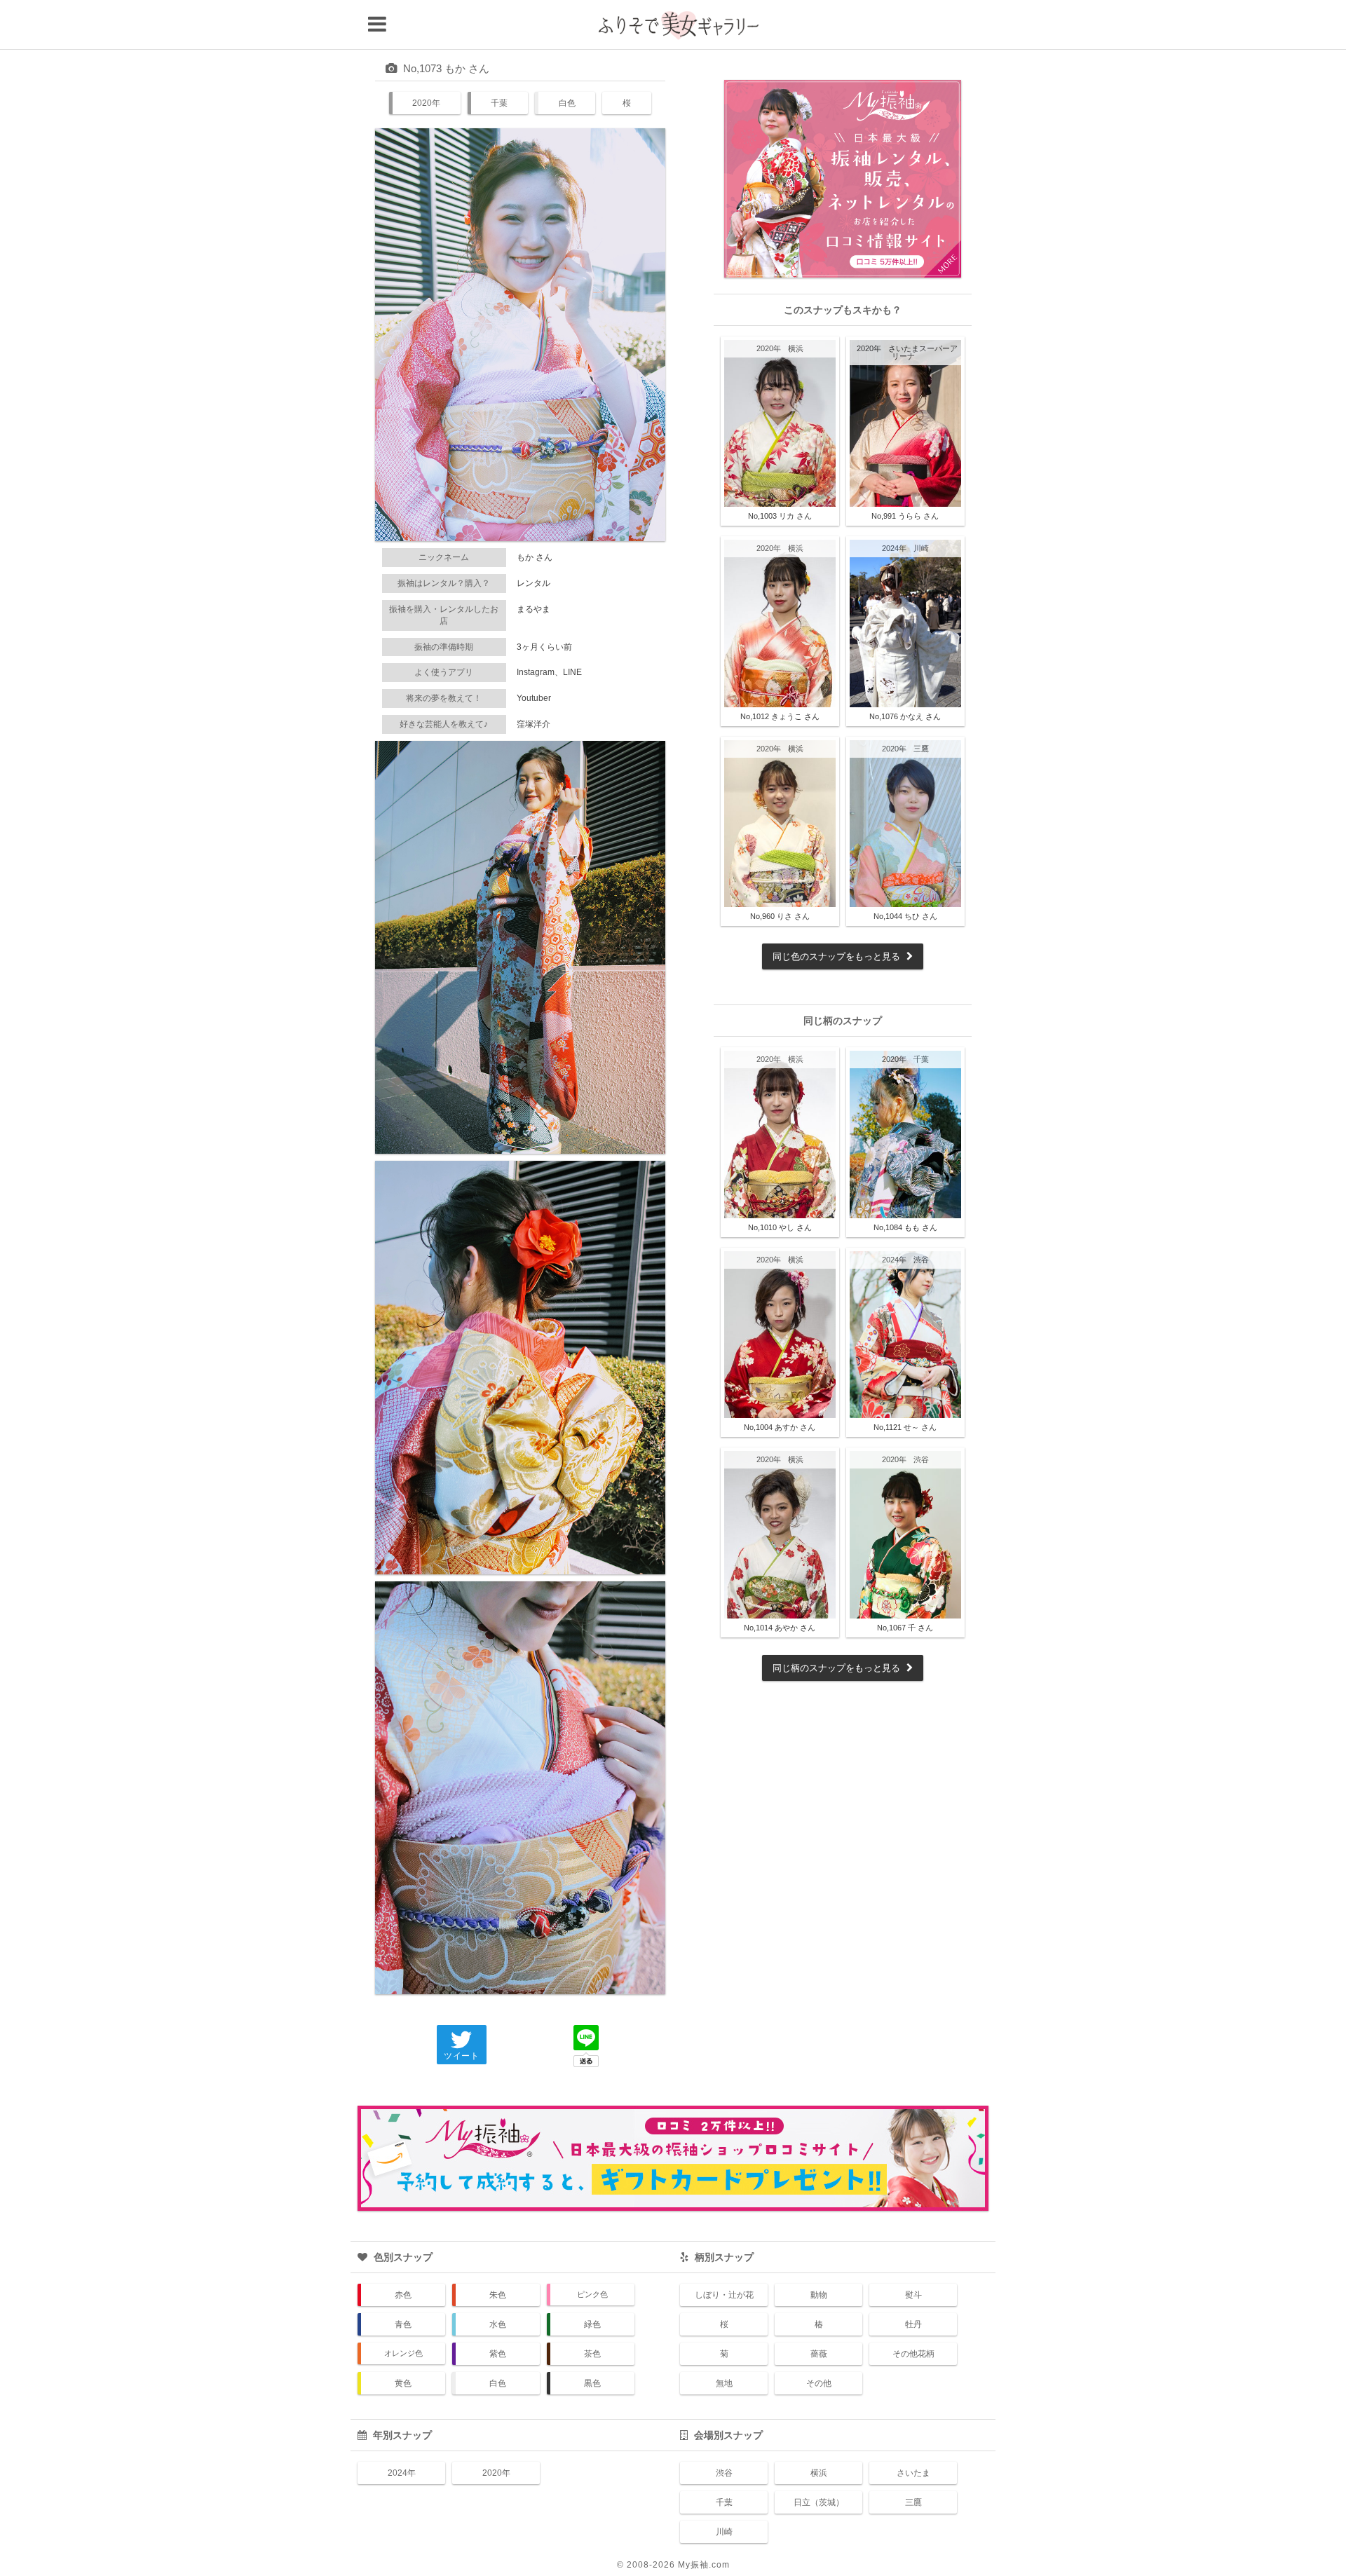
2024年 (894, 548)
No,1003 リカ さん (780, 516)
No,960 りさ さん (780, 916)
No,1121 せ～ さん (905, 1427)
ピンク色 (592, 2294)
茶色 (592, 2354)
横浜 (796, 348)
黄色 (403, 2383)
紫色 (498, 2354)
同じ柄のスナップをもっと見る (838, 1668)
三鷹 (921, 749)
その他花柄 (913, 2354)
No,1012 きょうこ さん (780, 716)
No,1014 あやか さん (780, 1628)
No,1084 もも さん (905, 1227)
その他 (819, 2383)
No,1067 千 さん (905, 1628)
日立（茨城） (819, 2502)
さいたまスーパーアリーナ (923, 352)
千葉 (499, 103)
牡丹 (913, 2324)
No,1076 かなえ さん (905, 716)
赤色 (403, 2295)
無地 (724, 2383)
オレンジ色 (403, 2353)
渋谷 (921, 1260)
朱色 (498, 2295)
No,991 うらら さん (905, 516)
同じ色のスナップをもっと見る (838, 956)
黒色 (592, 2383)
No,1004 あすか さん (780, 1427)
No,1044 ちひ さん (905, 916)
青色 (403, 2324)
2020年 (426, 103)
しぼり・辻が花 (724, 2295)
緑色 (592, 2324)
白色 (567, 103)
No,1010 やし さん (780, 1227)
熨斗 (913, 2295)
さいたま (913, 2473)
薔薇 (819, 2354)
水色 (498, 2324)
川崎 (921, 548)
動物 (819, 2295)
